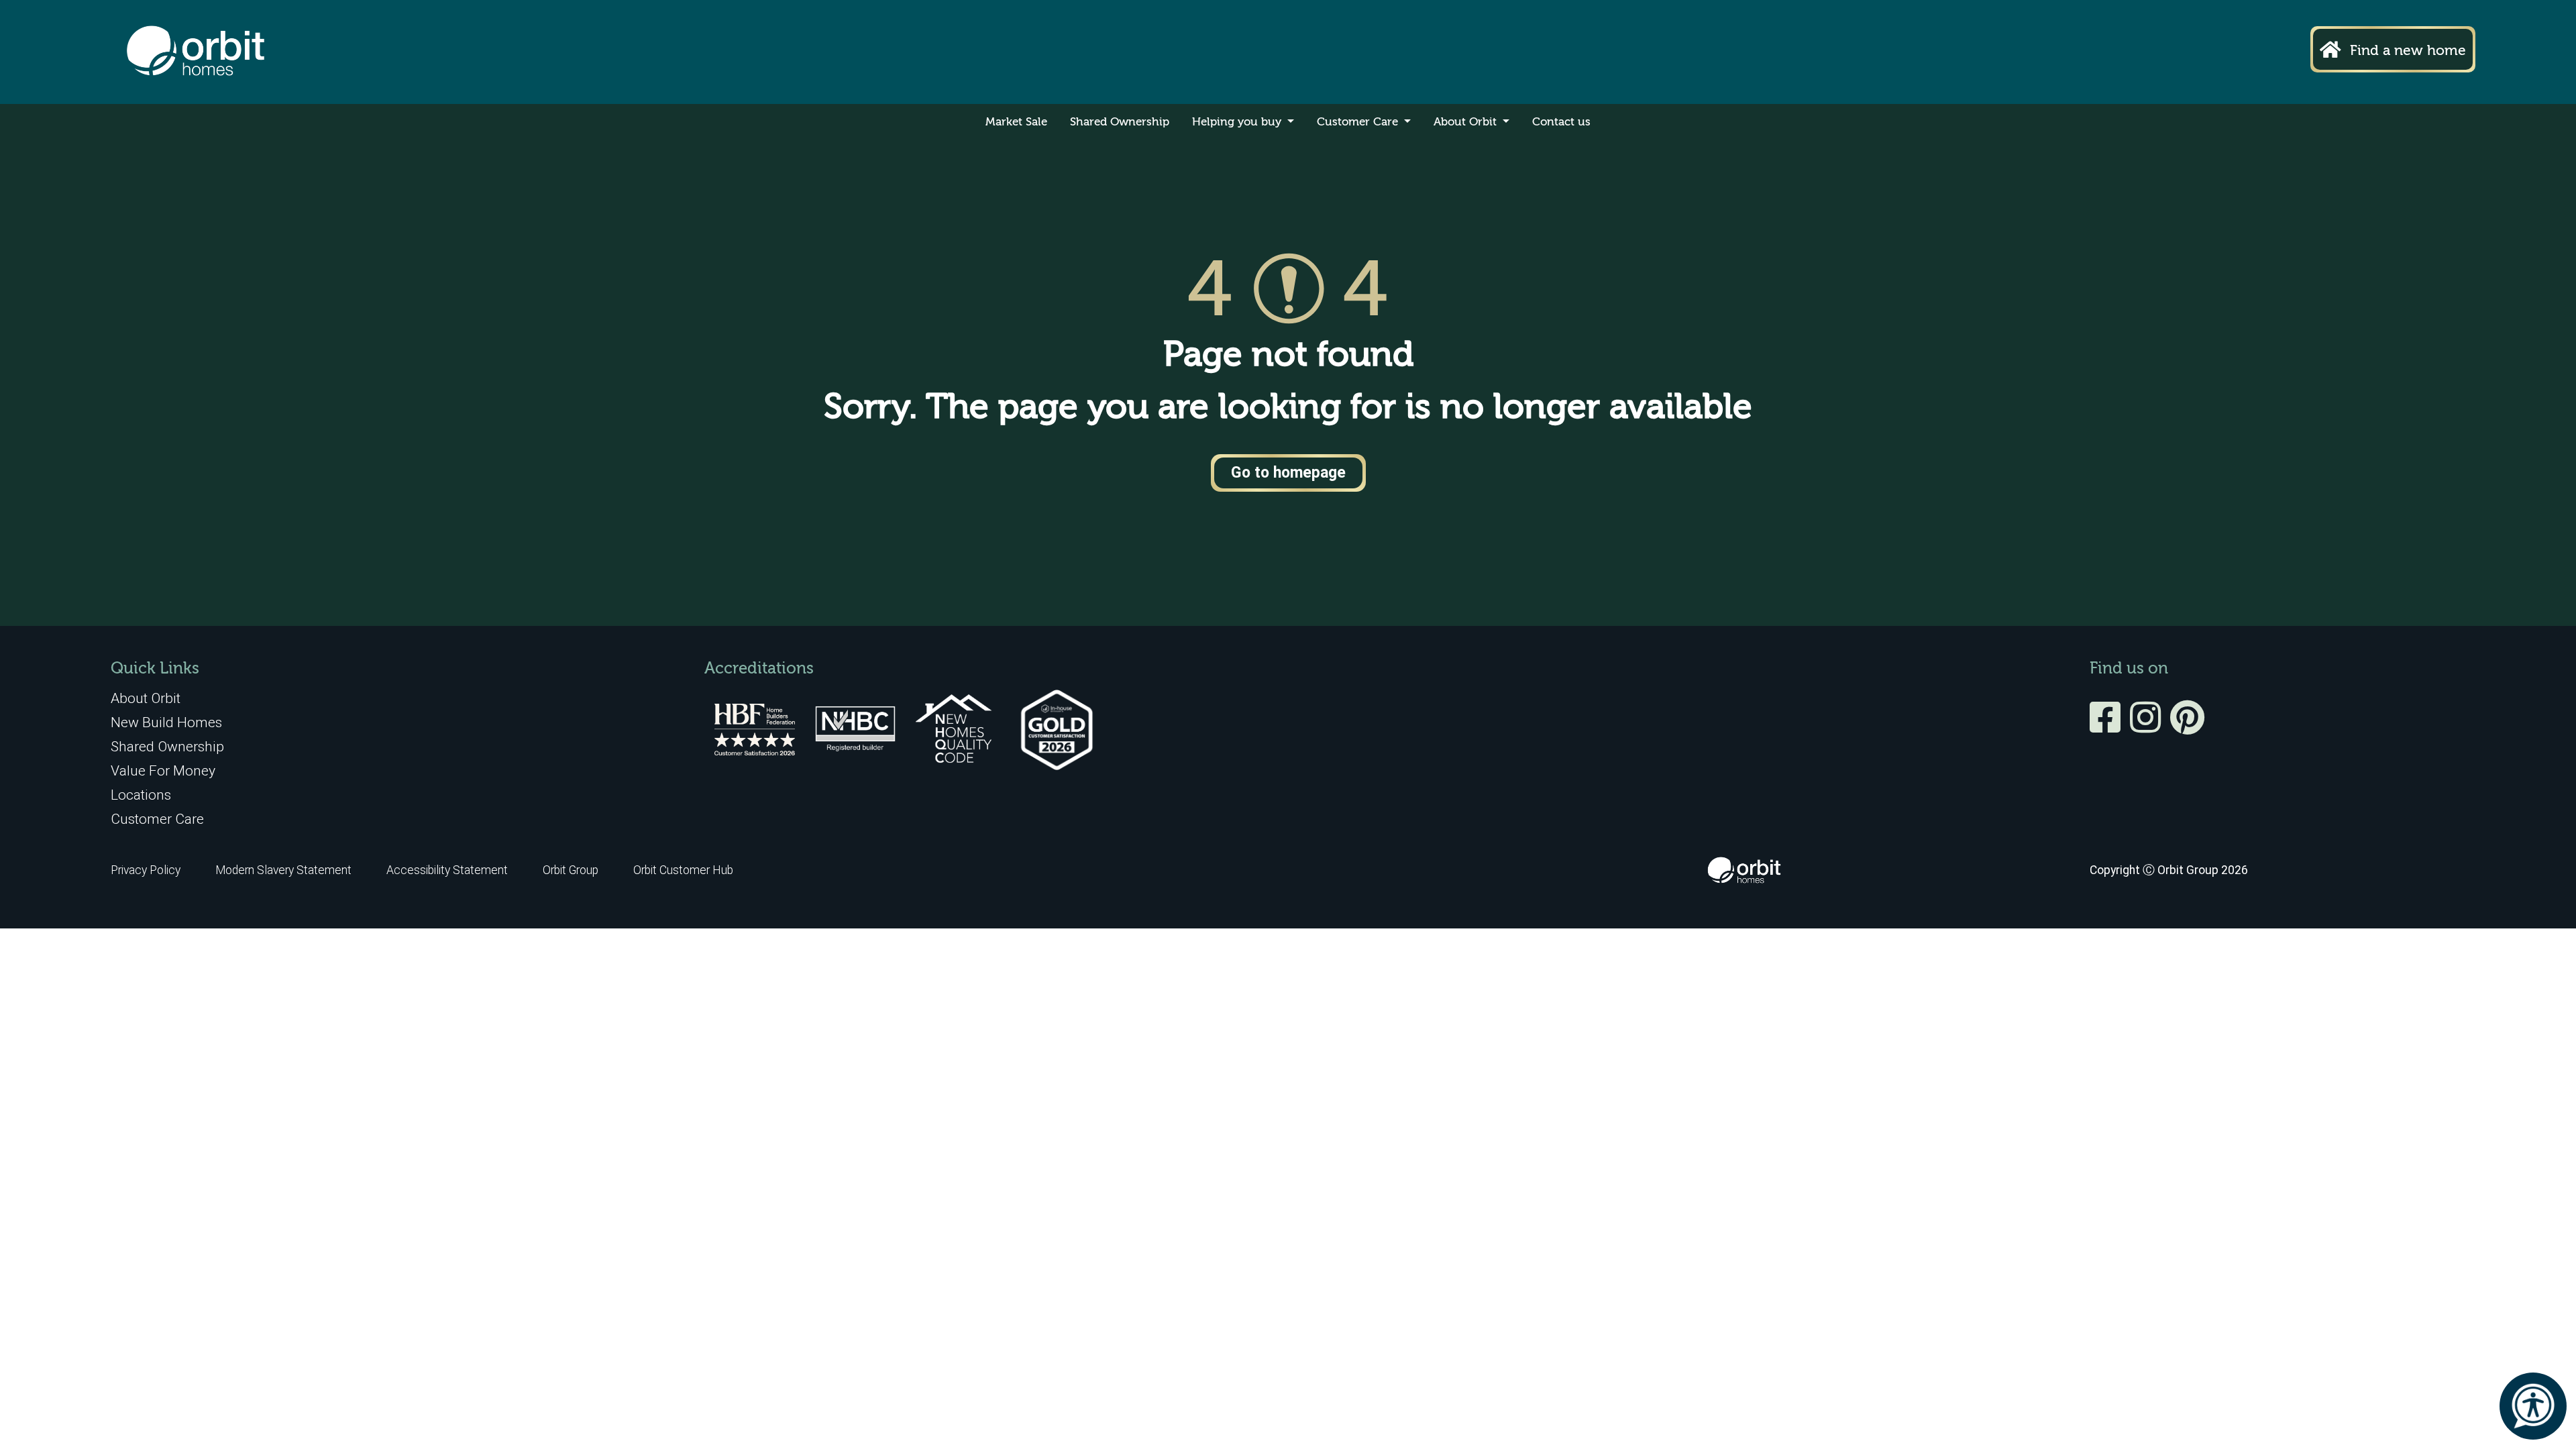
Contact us (1561, 122)
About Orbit (1467, 122)
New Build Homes (166, 722)
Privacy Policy (146, 870)
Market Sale (1016, 122)
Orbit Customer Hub (683, 870)
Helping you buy (1238, 122)
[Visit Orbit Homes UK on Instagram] (2149, 727)
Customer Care (1359, 122)
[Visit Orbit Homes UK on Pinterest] (2187, 727)
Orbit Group (571, 870)
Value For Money (163, 770)
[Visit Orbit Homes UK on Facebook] (2108, 727)
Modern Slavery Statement (285, 870)
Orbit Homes (196, 52)
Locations (141, 795)
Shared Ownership (1120, 122)
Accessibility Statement (447, 870)
